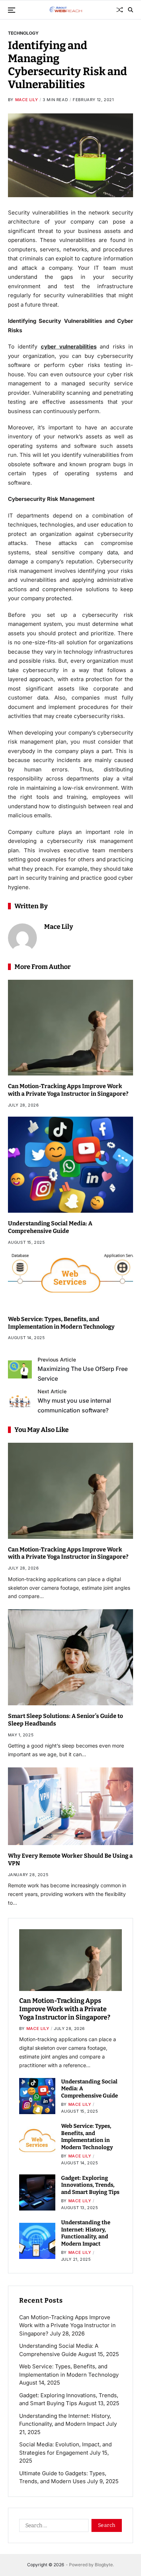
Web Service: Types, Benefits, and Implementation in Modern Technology (87, 2137)
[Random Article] (120, 10)
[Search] (131, 10)
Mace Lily (27, 100)
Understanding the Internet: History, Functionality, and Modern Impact (86, 2233)
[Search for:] (52, 2527)
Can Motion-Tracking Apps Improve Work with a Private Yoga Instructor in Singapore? (68, 1090)
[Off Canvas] (12, 10)
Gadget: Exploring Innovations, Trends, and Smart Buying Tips (90, 2185)
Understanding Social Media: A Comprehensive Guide (50, 1227)
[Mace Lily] (22, 938)
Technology (23, 33)
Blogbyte (104, 2565)
